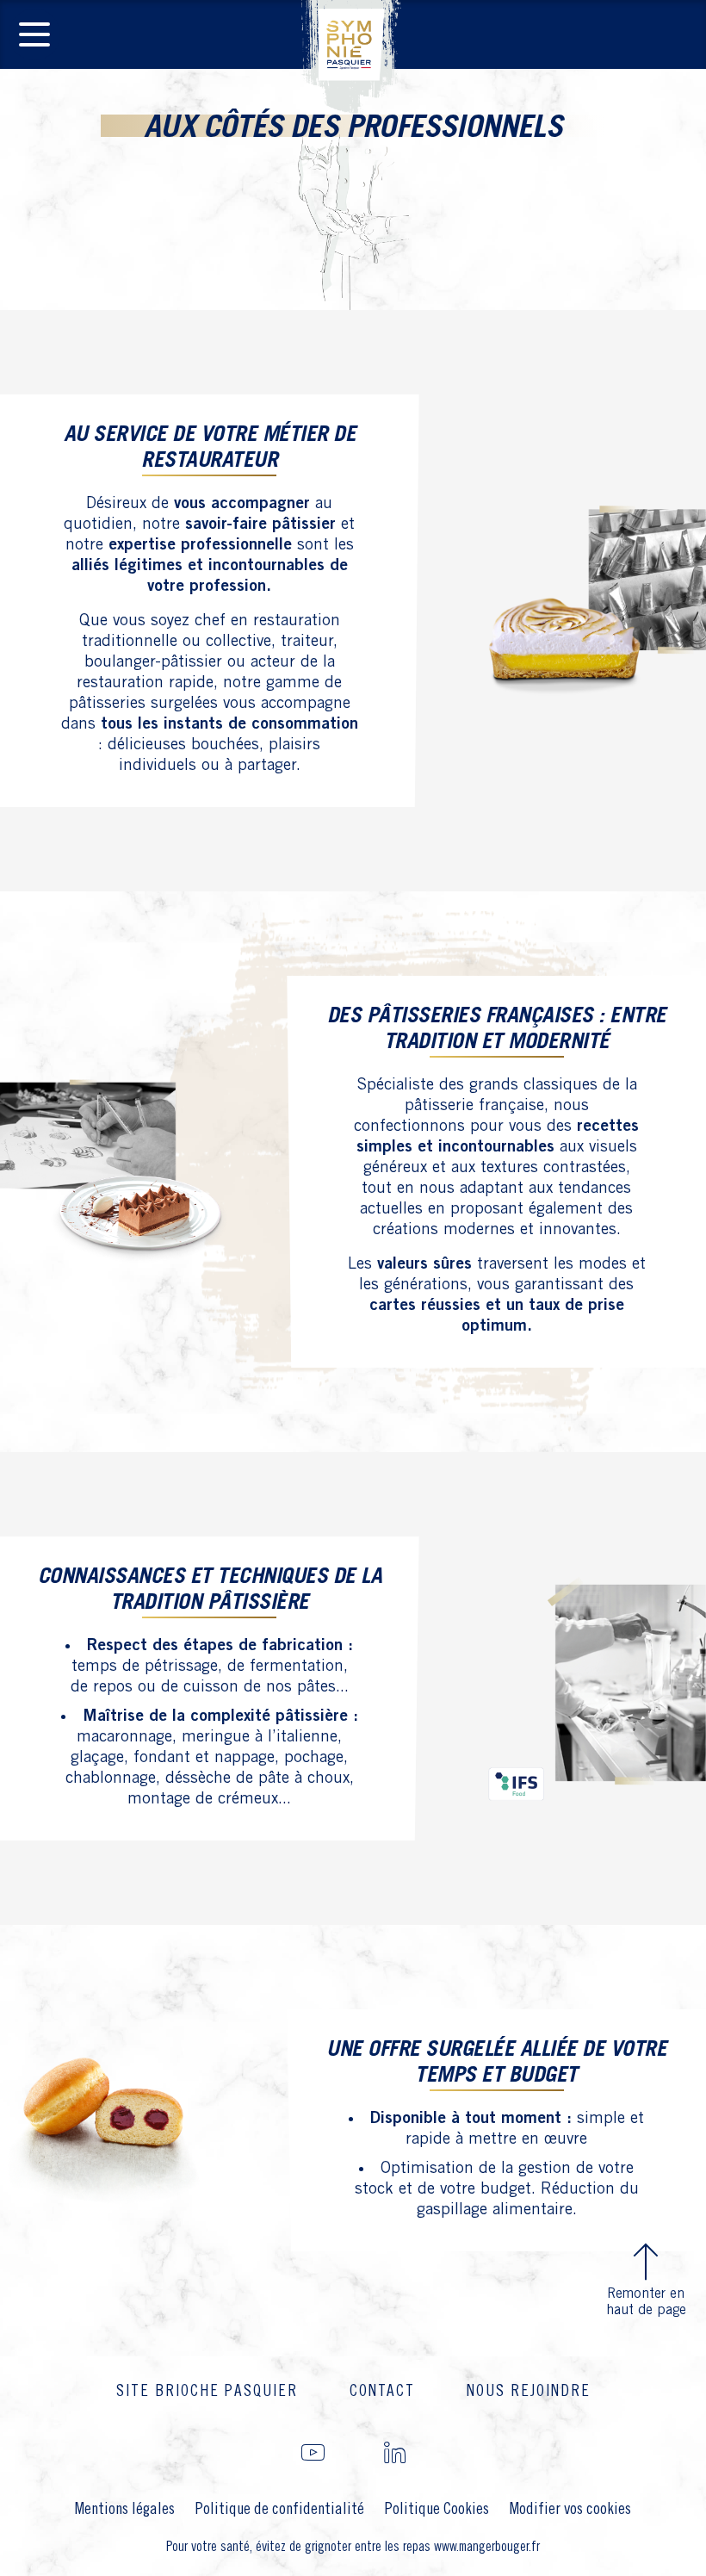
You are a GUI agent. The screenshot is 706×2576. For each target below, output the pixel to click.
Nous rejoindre (529, 2391)
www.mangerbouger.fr (487, 2547)
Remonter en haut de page (646, 2302)
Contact (382, 2391)
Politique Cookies (437, 2509)
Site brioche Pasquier (207, 2391)
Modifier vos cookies (570, 2509)
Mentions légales (125, 2509)
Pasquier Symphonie (353, 57)
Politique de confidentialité (280, 2509)
